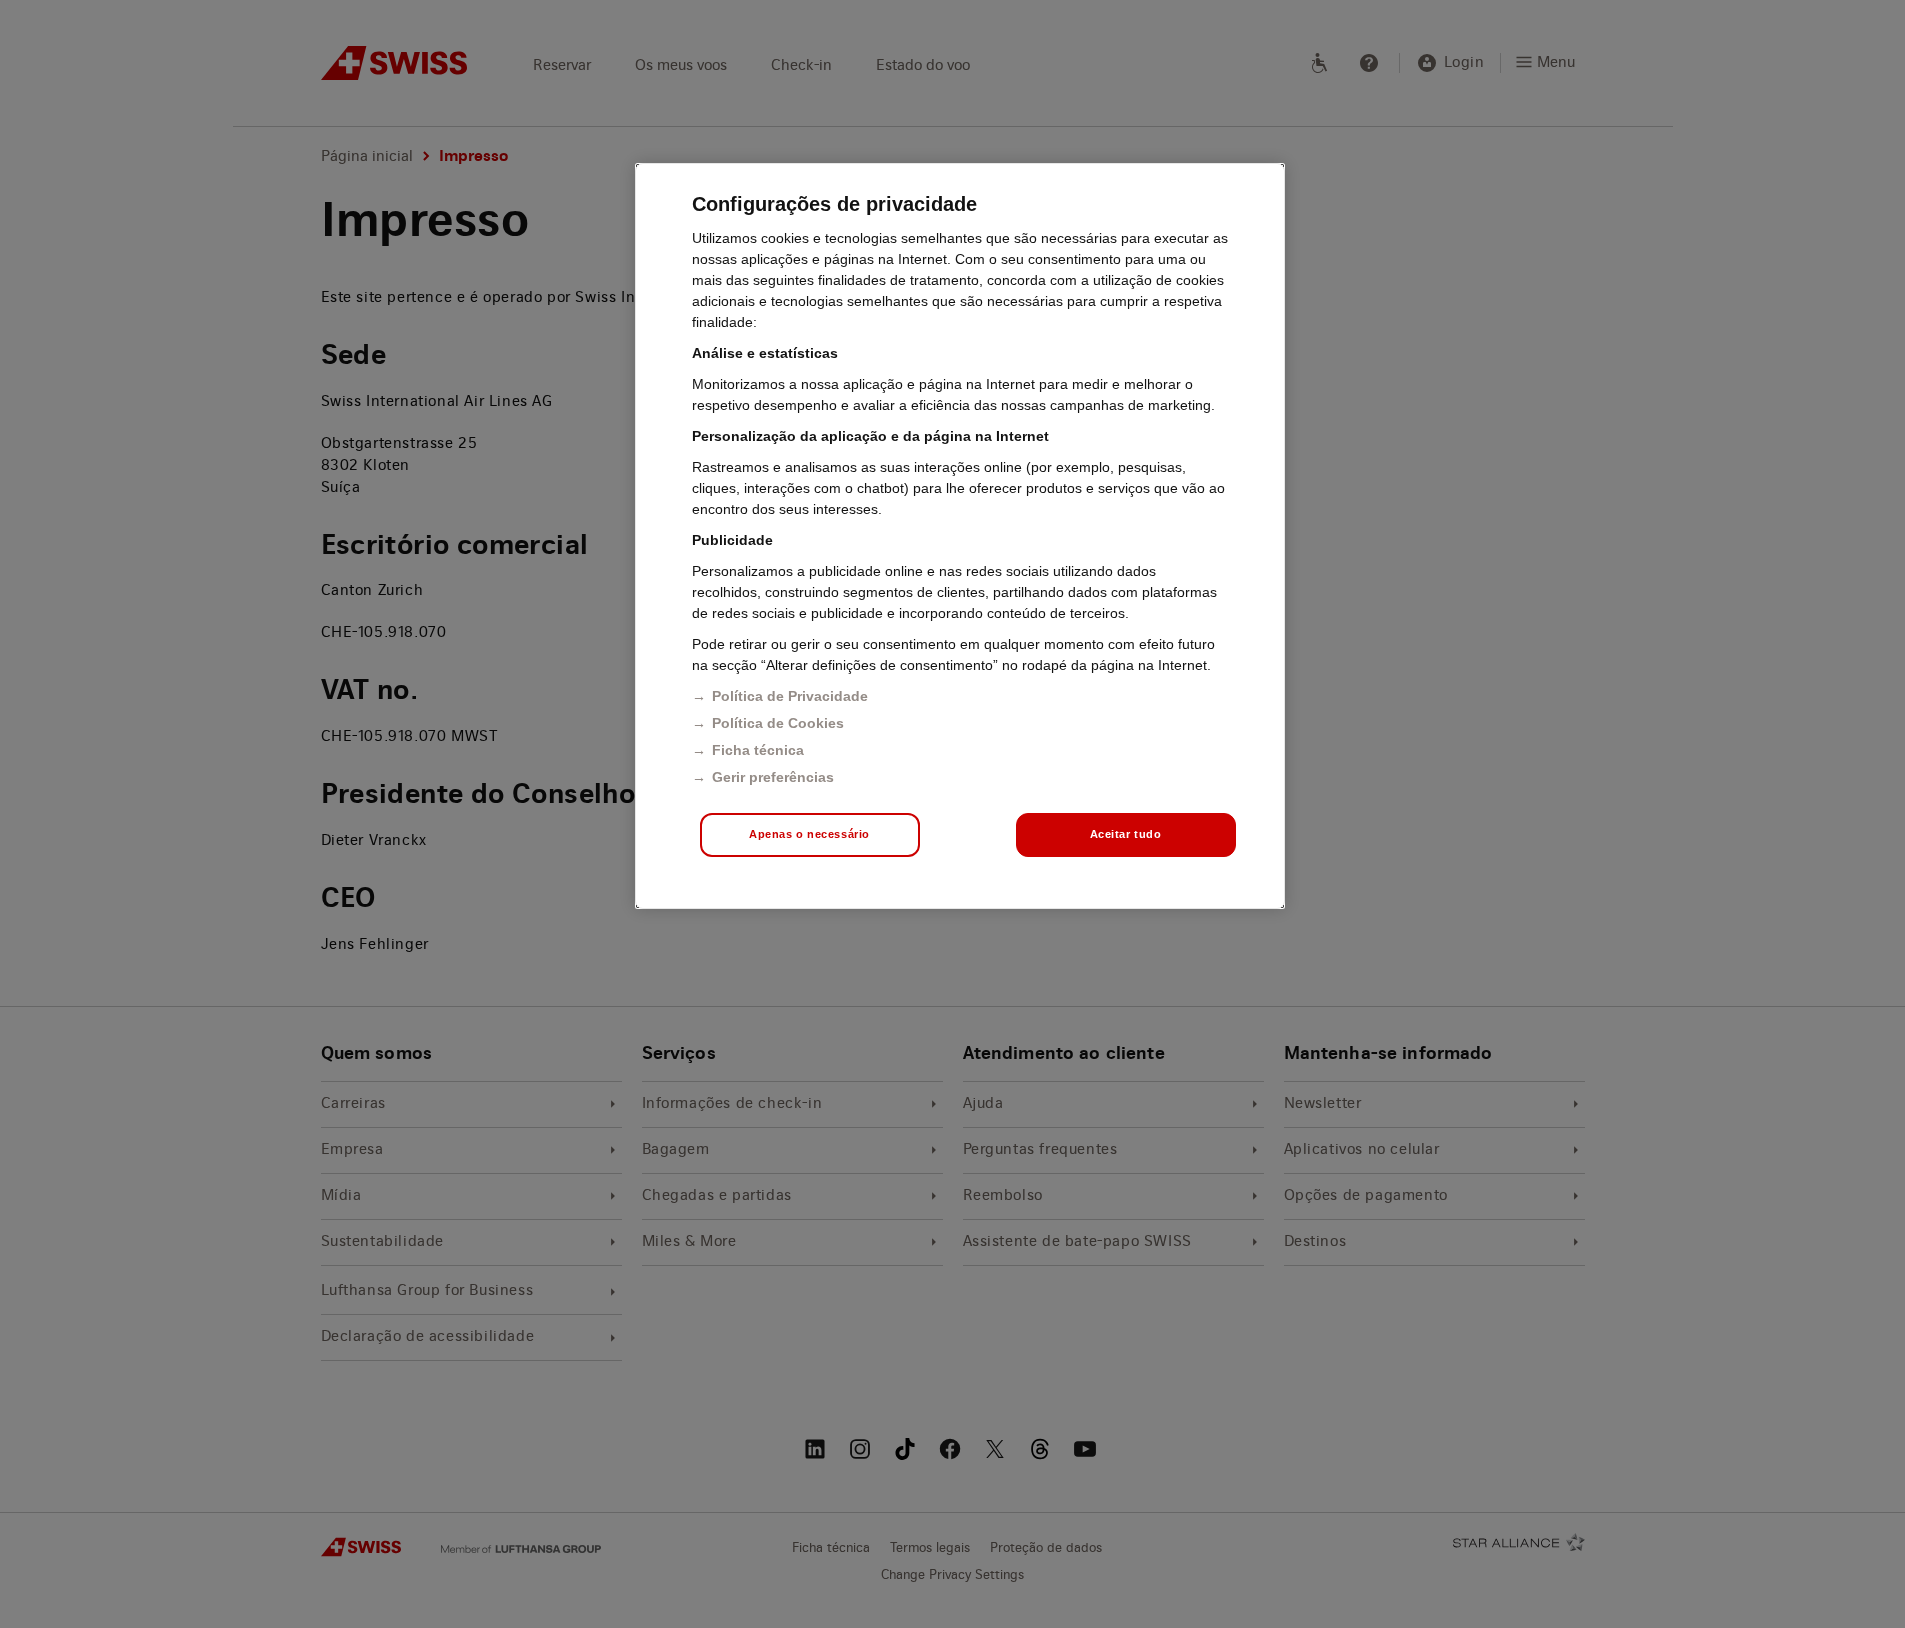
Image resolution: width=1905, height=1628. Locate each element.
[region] (960, 536)
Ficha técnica (758, 750)
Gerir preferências (773, 777)
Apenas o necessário (809, 834)
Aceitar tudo (1126, 834)
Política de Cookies (778, 723)
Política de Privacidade (790, 696)
